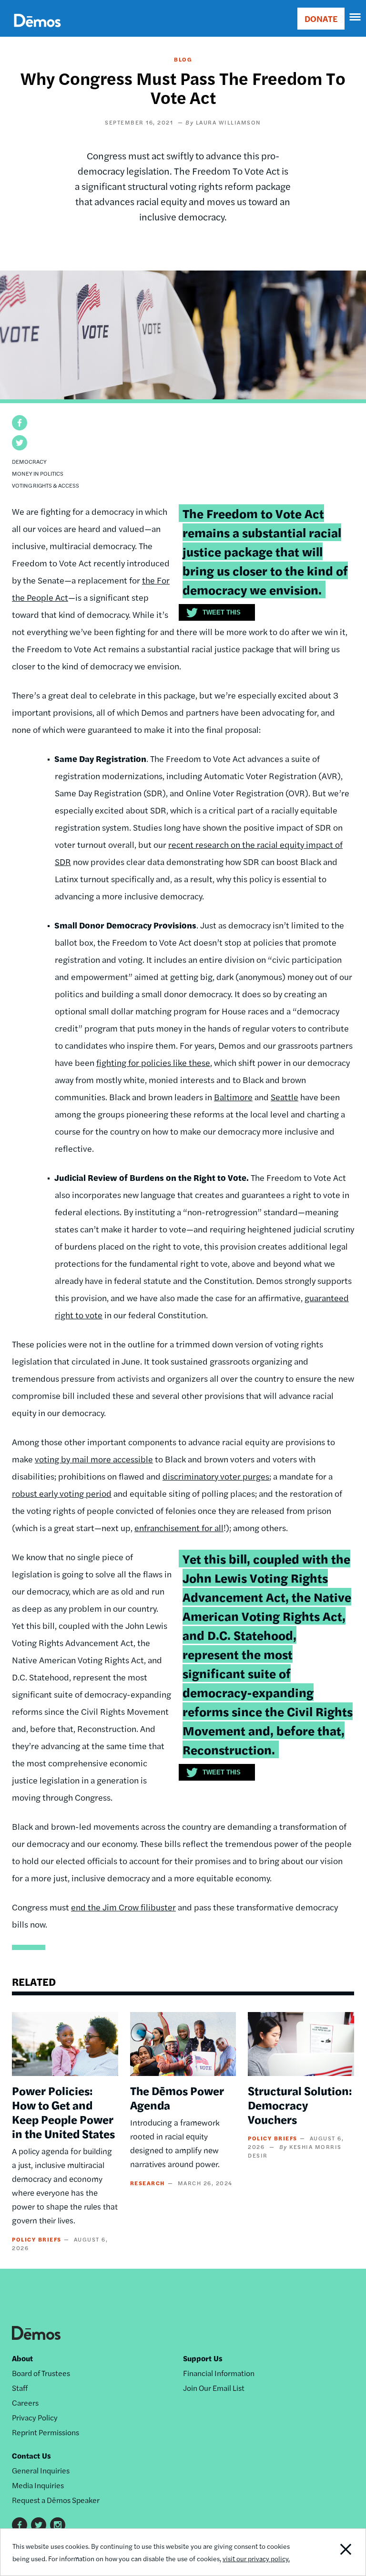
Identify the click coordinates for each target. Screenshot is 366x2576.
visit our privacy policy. (256, 2558)
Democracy (29, 461)
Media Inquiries (38, 2485)
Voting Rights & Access (46, 485)
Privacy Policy (35, 2417)
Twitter (39, 2525)
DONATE (321, 18)
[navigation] (356, 17)
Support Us (203, 2358)
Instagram (58, 2525)
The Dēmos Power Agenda (177, 2097)
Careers (25, 2403)
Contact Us (31, 2456)
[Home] (37, 31)
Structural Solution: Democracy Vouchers (300, 2105)
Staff (20, 2388)
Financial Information (219, 2373)
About (22, 2358)
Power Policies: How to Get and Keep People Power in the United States (63, 2112)
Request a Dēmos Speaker (56, 2500)
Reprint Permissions (46, 2432)
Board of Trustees (41, 2373)
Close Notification (330, 2552)
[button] (20, 423)
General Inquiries (41, 2470)
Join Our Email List (214, 2388)
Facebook (20, 2525)
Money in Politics (38, 473)
